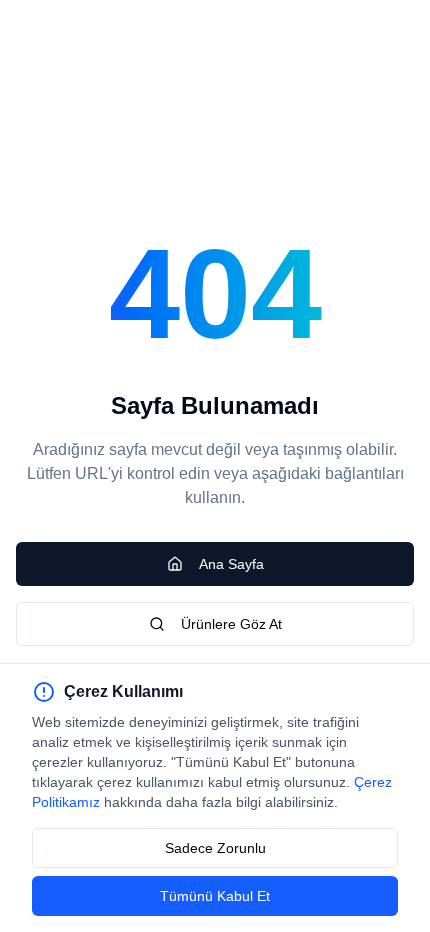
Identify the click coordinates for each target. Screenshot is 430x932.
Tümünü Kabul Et (215, 896)
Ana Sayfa (231, 564)
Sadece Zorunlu (215, 848)
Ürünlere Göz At (231, 624)
